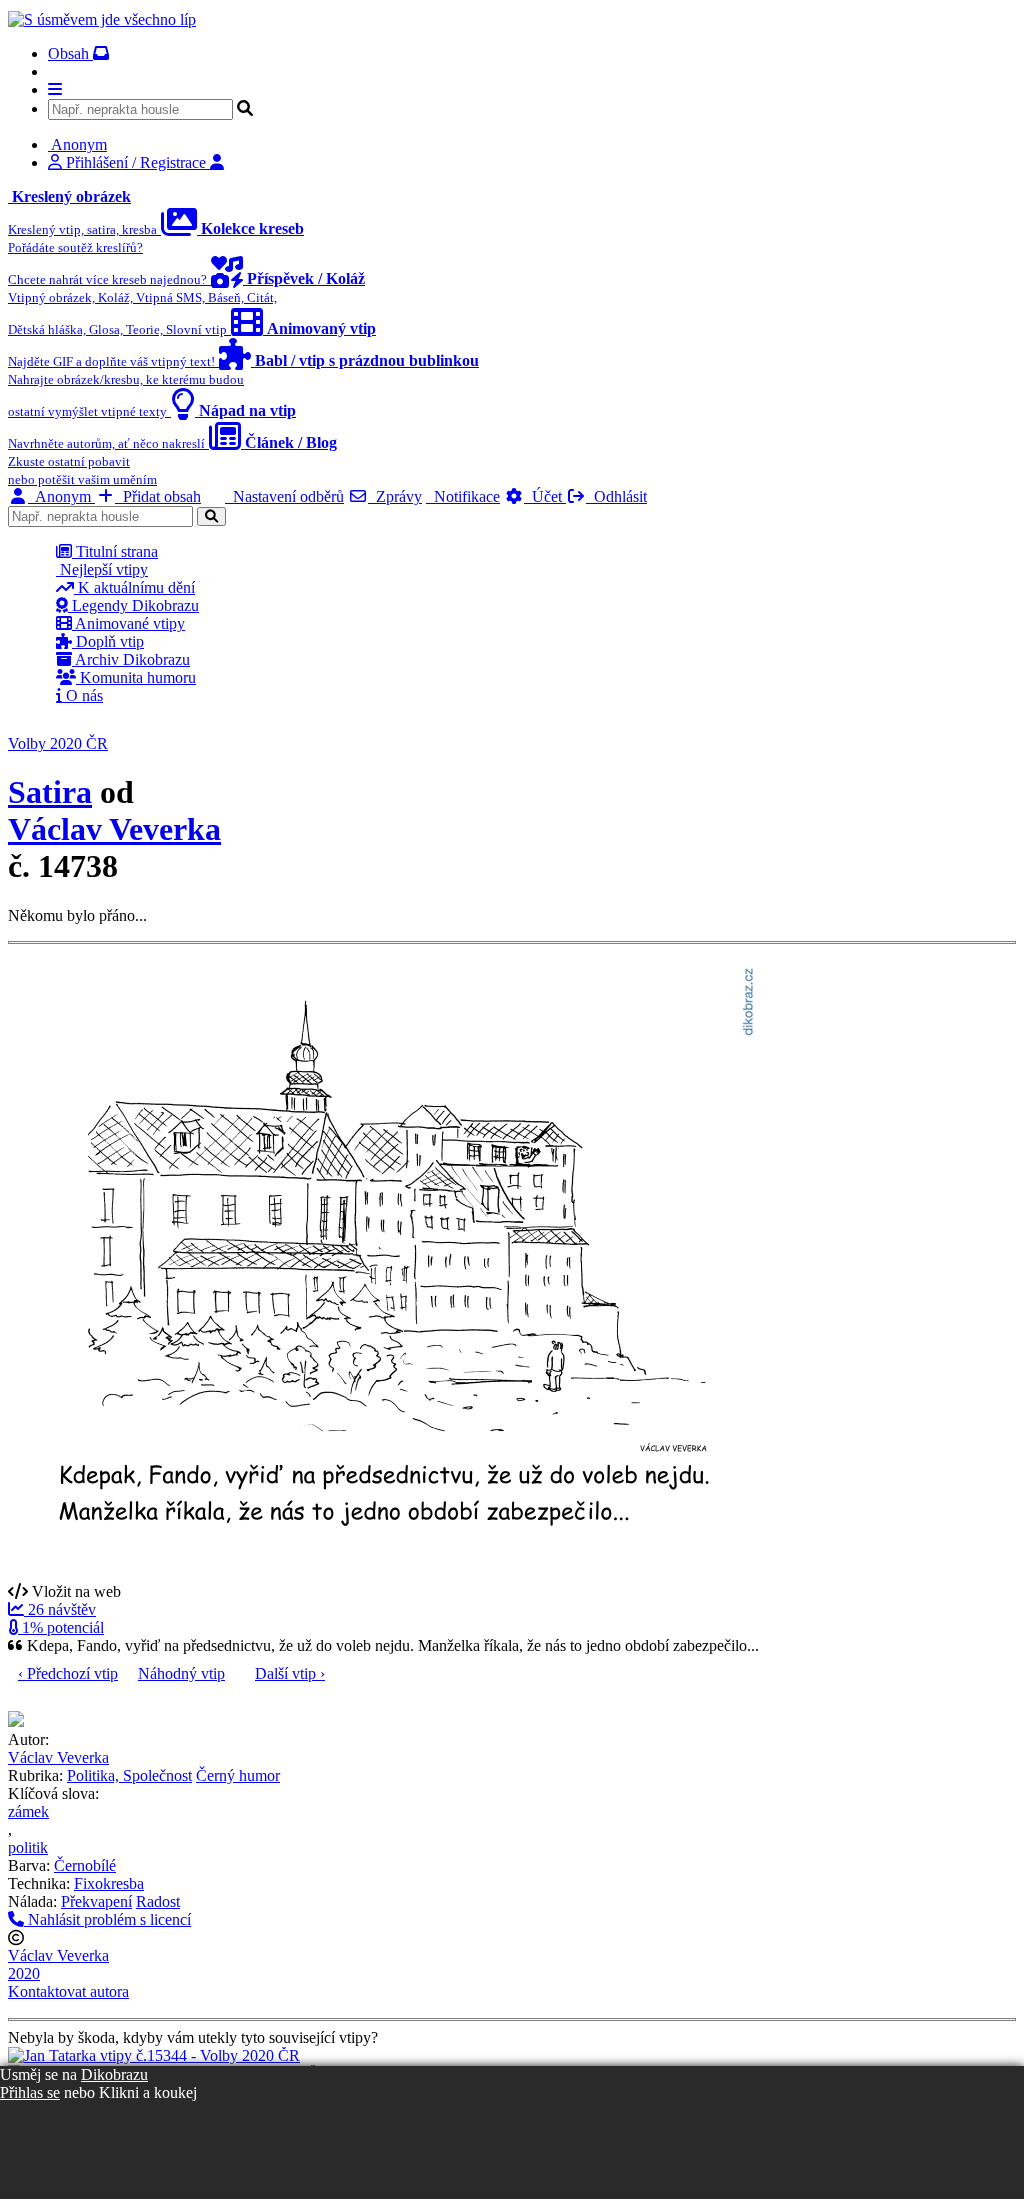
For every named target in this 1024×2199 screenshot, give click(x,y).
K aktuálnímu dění (134, 587)
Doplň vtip (108, 641)
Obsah (70, 53)
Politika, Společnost (129, 1775)
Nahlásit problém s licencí (107, 1919)
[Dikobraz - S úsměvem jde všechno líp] (102, 19)
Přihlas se (30, 2092)
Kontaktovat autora (68, 1991)
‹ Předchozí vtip (68, 1673)
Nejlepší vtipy (102, 569)
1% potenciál (61, 1627)
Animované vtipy (128, 623)
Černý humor (238, 1775)
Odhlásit (616, 496)
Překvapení (96, 1901)
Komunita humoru (136, 677)
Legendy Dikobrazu (133, 605)
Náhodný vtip (181, 1673)
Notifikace (463, 496)
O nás (82, 695)
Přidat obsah (158, 496)
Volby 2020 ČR (58, 743)
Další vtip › (290, 1673)
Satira (50, 792)
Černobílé (85, 1865)
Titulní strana (115, 551)
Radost (158, 1901)
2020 (24, 1973)
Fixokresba (109, 1883)
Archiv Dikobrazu (131, 659)
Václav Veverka (114, 829)
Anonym (61, 496)
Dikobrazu (114, 2074)
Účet (545, 496)
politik (28, 1847)
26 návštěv (60, 1609)
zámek (28, 1811)
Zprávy (395, 496)
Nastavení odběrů (284, 496)
